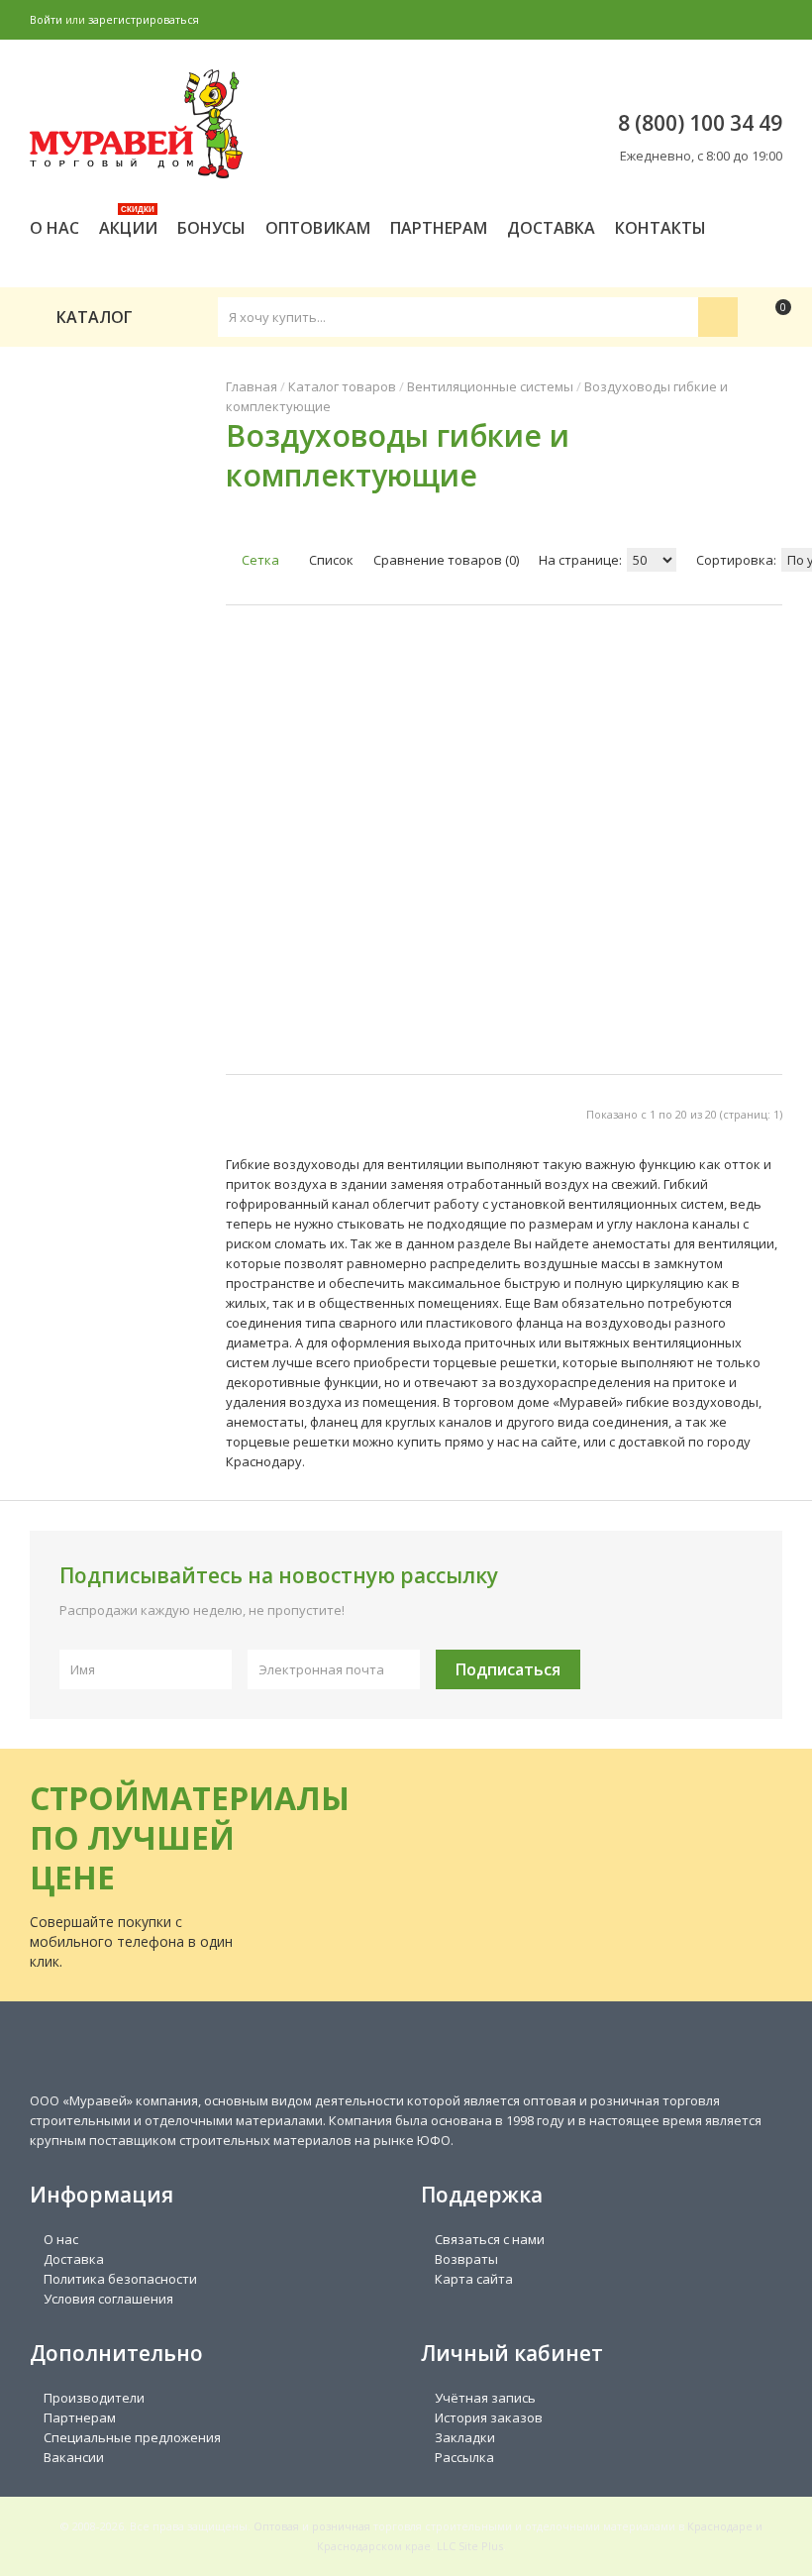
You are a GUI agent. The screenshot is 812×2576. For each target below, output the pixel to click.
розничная (341, 2526)
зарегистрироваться (144, 19)
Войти (46, 19)
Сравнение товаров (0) (446, 560)
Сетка (259, 560)
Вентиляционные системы (490, 386)
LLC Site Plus (470, 2546)
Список (330, 560)
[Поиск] (718, 317)
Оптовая (276, 2526)
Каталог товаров (342, 386)
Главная (252, 386)
